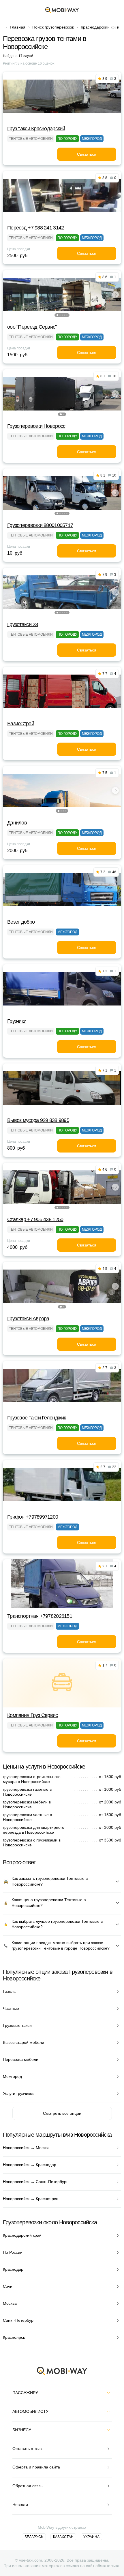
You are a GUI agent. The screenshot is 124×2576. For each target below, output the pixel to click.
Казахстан (63, 2537)
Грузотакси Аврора (28, 1319)
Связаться (87, 154)
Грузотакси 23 (23, 624)
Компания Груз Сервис (33, 1715)
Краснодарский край (100, 27)
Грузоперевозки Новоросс (36, 426)
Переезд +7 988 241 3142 (35, 228)
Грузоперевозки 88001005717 (40, 525)
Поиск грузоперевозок (53, 27)
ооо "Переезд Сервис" (32, 327)
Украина (91, 2537)
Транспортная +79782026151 (40, 1616)
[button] (57, 315)
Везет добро (21, 922)
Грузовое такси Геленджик (37, 1418)
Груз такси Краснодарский (36, 129)
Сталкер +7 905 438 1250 (35, 1219)
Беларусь (34, 2537)
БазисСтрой (21, 724)
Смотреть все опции (62, 2113)
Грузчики (17, 1021)
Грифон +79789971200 (33, 1517)
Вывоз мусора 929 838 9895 (38, 1120)
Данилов (17, 823)
